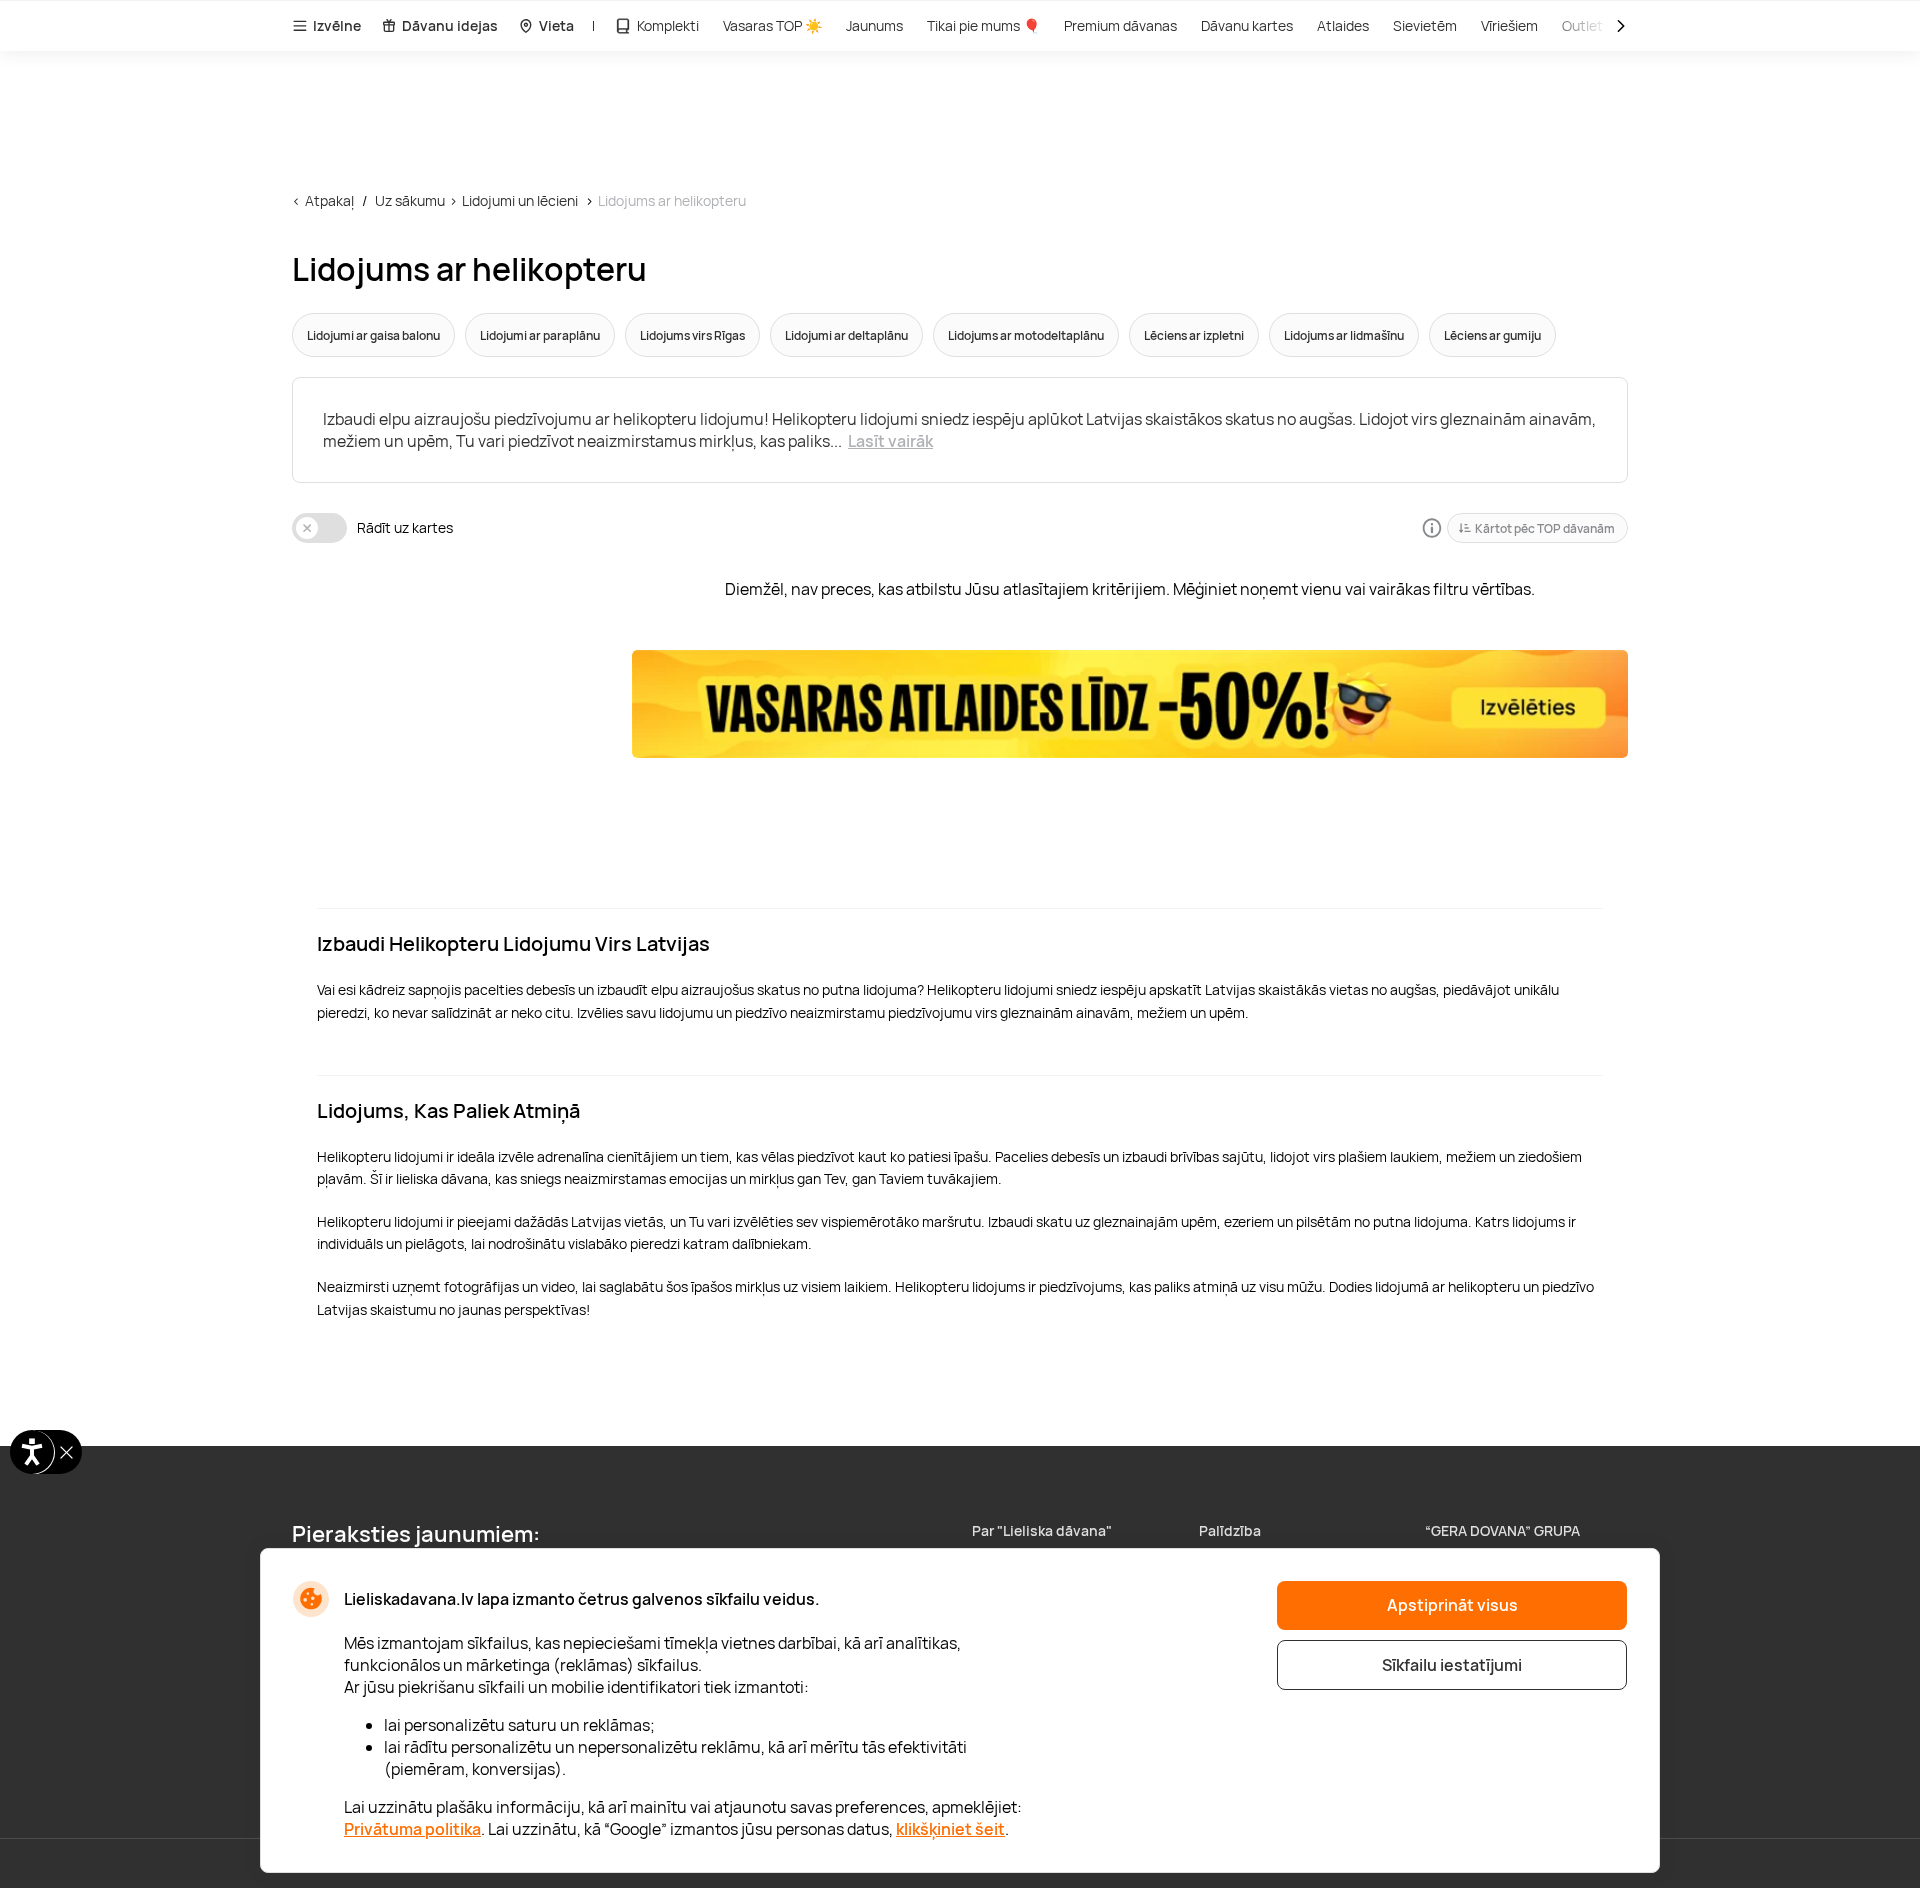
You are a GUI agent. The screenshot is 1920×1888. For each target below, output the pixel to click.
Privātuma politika (412, 1829)
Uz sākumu (410, 200)
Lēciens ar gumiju (1492, 335)
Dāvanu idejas (450, 25)
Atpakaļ (329, 200)
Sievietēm (1425, 25)
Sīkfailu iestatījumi (1452, 1665)
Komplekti (668, 25)
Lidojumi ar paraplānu (540, 335)
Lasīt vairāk (890, 441)
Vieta (556, 25)
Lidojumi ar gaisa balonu (373, 335)
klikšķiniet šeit (950, 1829)
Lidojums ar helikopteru (672, 200)
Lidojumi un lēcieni (520, 200)
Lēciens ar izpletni (1194, 335)
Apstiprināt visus (1452, 1605)
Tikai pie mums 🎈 (983, 25)
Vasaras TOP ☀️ (772, 25)
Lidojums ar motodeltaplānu (1026, 335)
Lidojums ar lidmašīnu (1344, 335)
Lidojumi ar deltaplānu (846, 335)
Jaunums (874, 25)
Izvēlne (337, 25)
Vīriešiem (1509, 25)
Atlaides (1343, 25)
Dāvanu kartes (1247, 25)
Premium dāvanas (1120, 25)
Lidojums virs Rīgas (692, 335)
